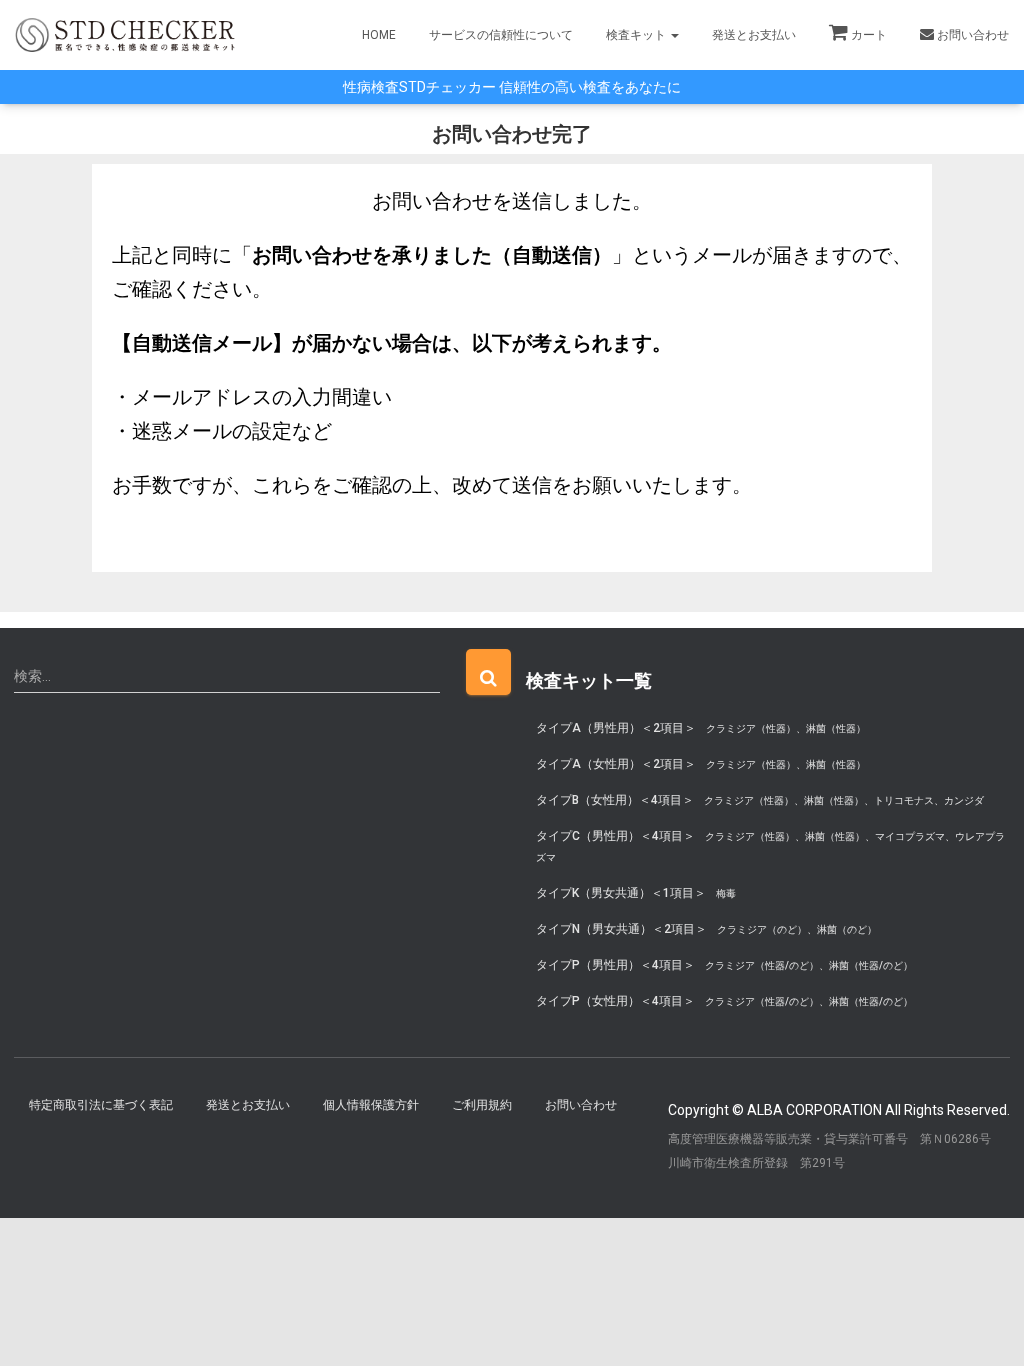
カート (869, 35)
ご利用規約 (482, 1105)
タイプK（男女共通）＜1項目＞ (636, 893)
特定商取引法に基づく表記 (101, 1105)
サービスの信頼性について (501, 35)
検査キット (637, 35)
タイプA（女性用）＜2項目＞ (701, 764)
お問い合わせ (973, 35)
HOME (379, 35)
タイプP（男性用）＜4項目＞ (724, 965)
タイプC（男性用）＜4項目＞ (770, 846)
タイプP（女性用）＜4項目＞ (724, 1001)
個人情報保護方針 (371, 1105)
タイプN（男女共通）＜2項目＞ (706, 929)
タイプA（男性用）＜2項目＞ (701, 728)
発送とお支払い (754, 35)
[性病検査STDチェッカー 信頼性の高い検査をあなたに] (125, 34)
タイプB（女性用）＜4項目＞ (760, 800)
